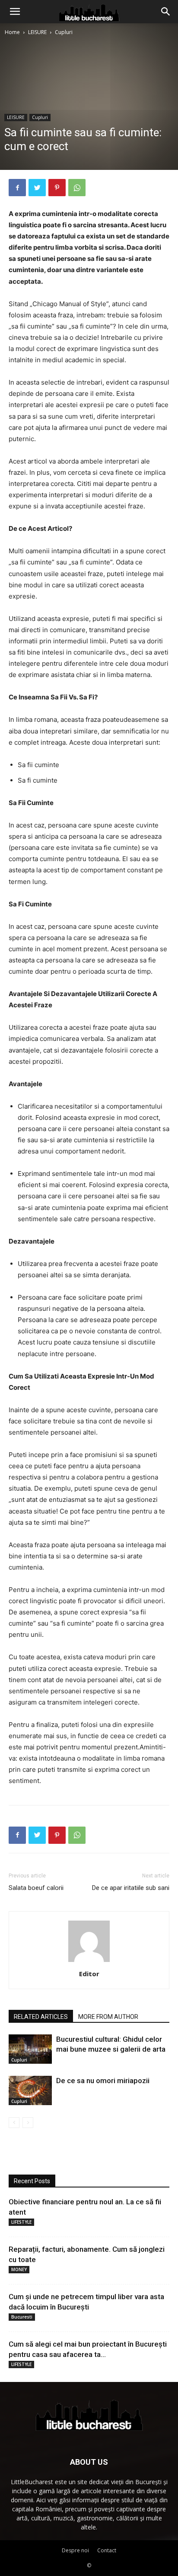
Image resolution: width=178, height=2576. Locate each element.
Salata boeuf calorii (36, 1888)
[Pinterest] (57, 188)
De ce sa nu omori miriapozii (103, 2081)
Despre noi (75, 2550)
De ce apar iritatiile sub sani (131, 1888)
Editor (89, 1974)
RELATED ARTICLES (41, 2017)
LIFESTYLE (21, 2222)
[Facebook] (17, 188)
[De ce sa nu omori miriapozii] (30, 2091)
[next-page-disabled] (28, 2123)
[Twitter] (37, 188)
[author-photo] (89, 1962)
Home (12, 32)
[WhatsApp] (77, 188)
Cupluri (64, 32)
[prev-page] (14, 2123)
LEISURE (37, 32)
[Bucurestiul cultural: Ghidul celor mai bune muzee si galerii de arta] (30, 2049)
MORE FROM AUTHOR (108, 2017)
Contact (107, 2550)
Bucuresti (22, 2317)
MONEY (19, 2269)
